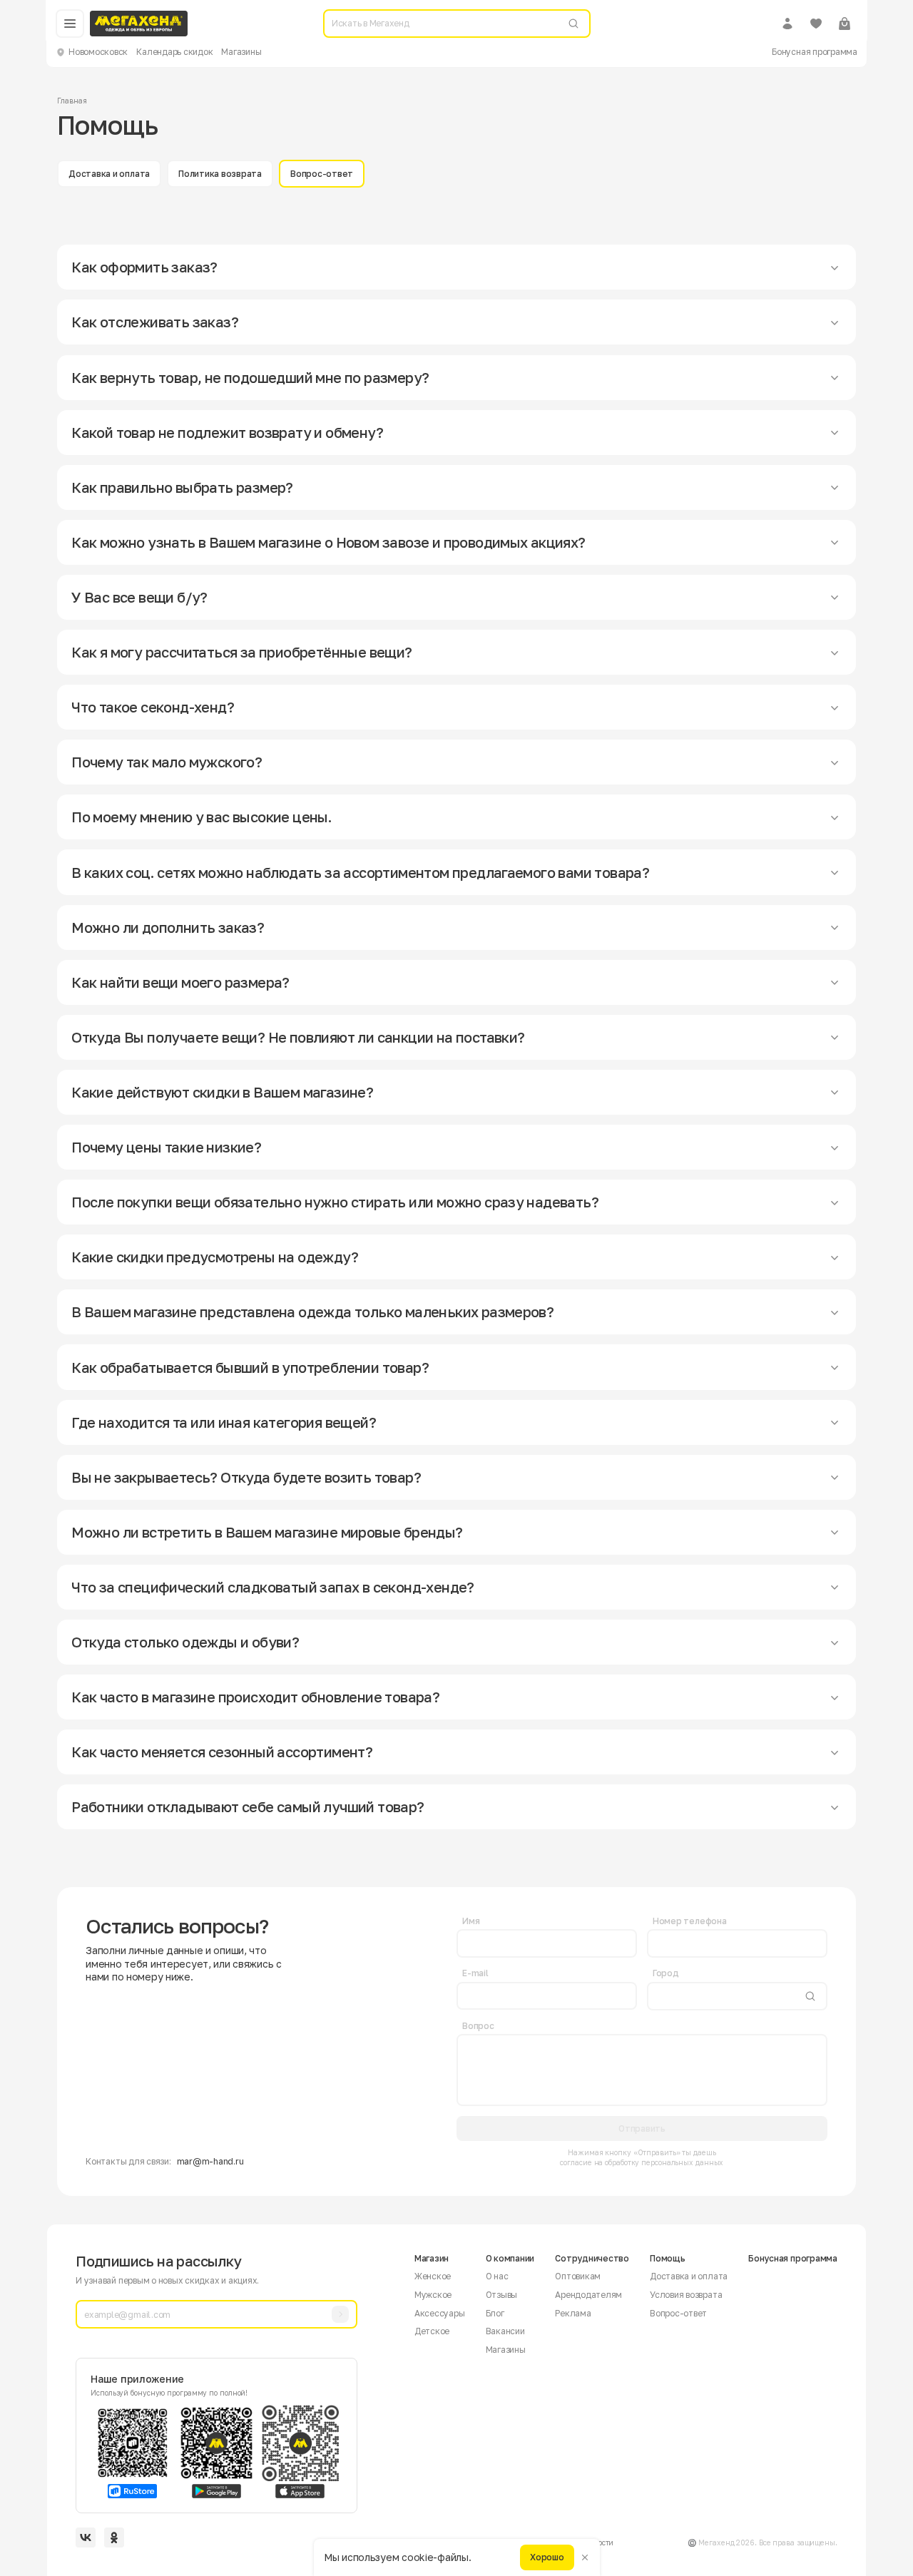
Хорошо (547, 2557)
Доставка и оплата (109, 174)
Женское (433, 2276)
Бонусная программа (815, 52)
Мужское (433, 2295)
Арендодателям (588, 2295)
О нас (497, 2276)
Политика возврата (220, 174)
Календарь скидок (174, 52)
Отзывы (502, 2295)
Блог (495, 2313)
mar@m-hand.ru (210, 2161)
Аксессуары (440, 2313)
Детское (432, 2331)
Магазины (241, 52)
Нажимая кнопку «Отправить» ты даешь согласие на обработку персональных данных (642, 2157)
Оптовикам (578, 2276)
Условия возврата (686, 2295)
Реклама (573, 2313)
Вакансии (505, 2331)
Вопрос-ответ (322, 174)
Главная (72, 101)
